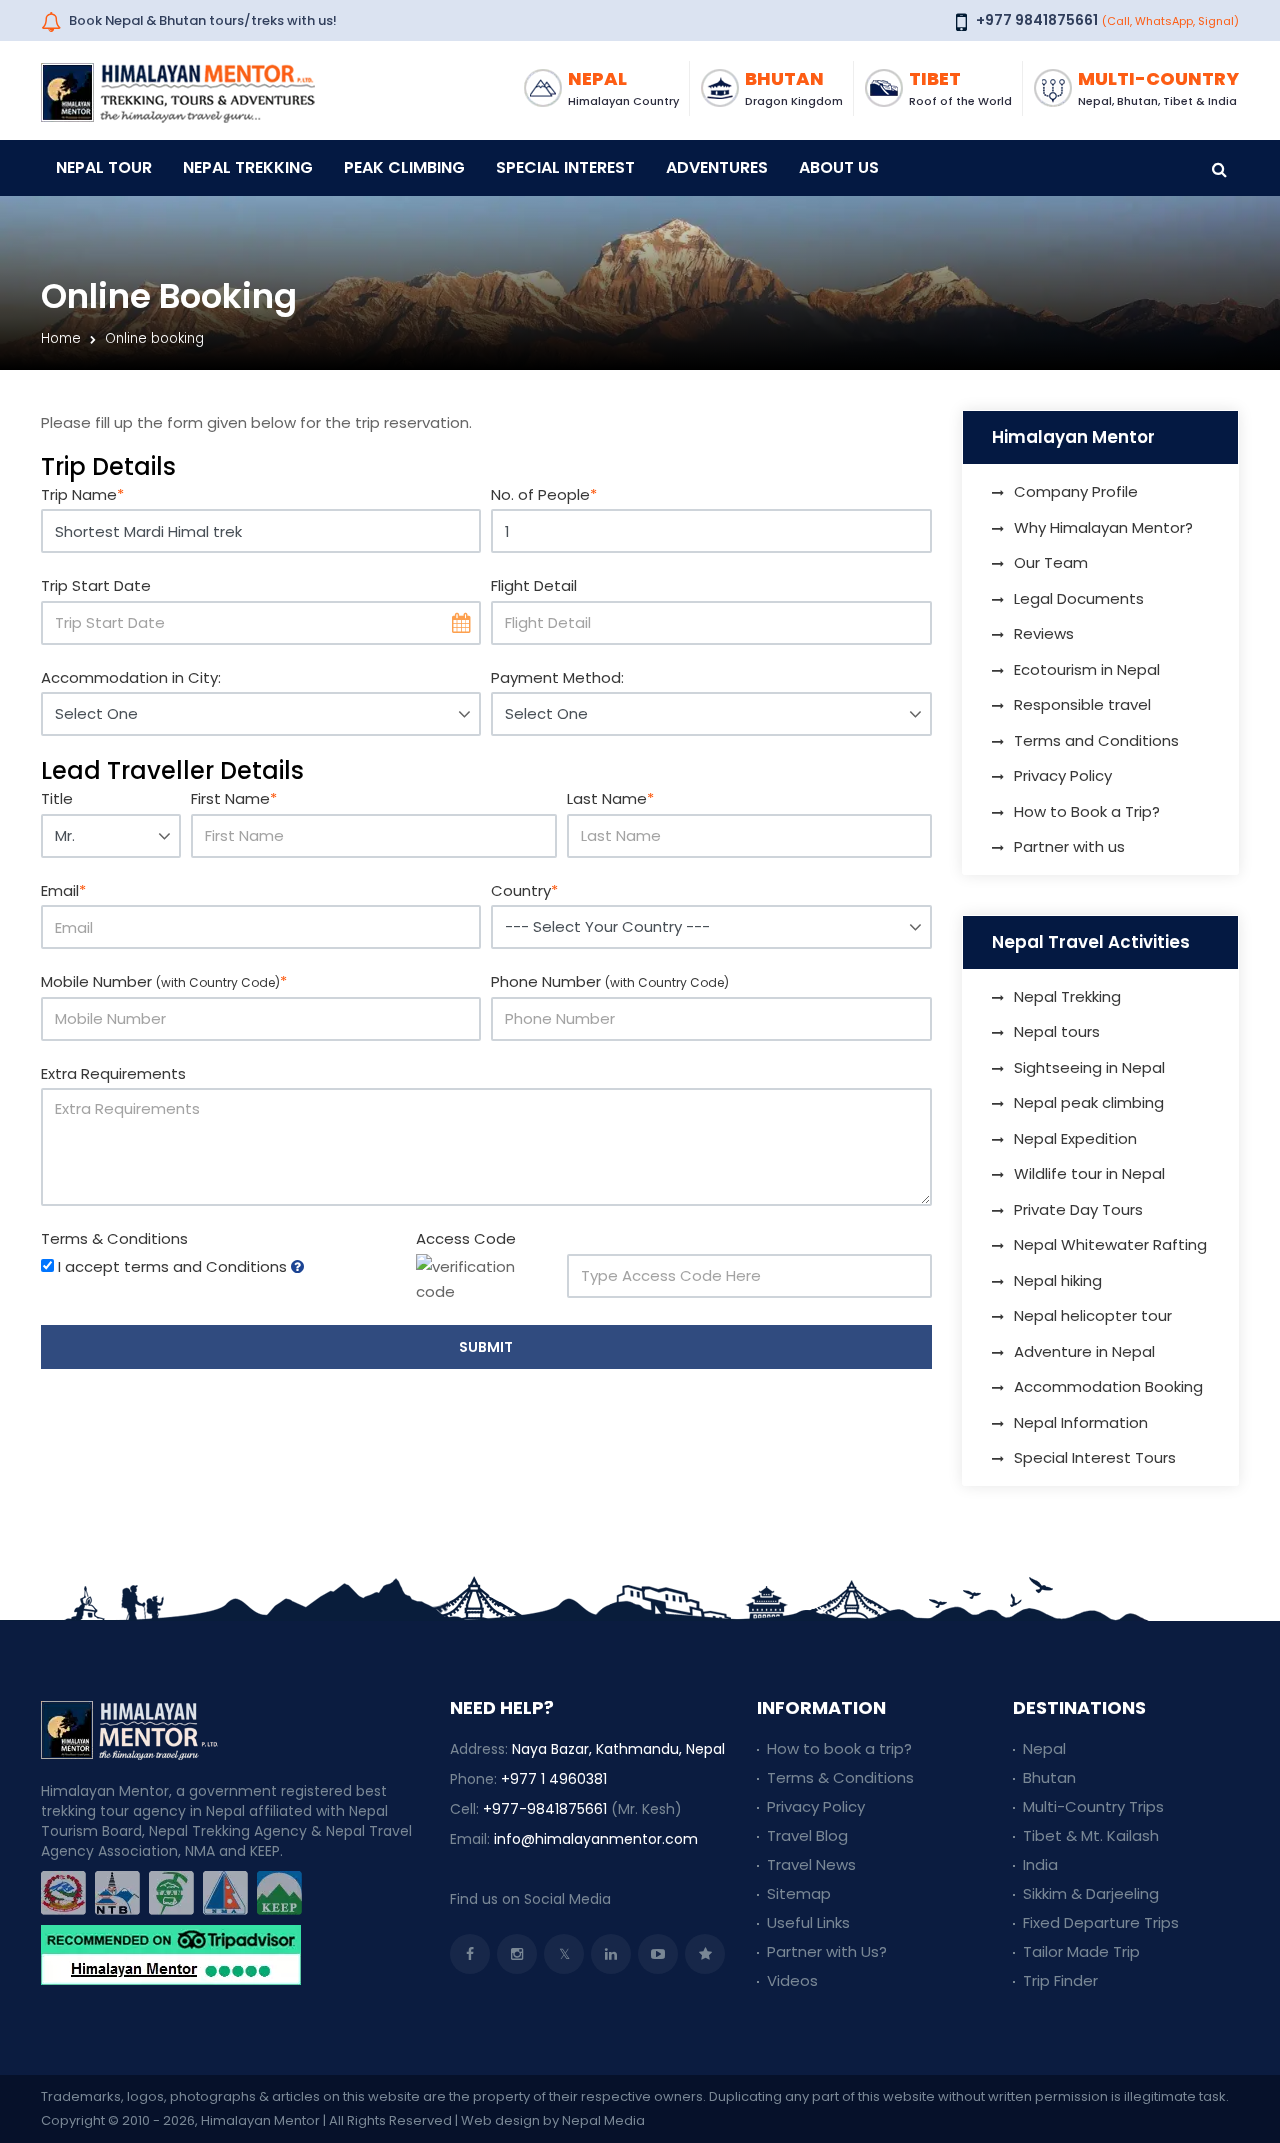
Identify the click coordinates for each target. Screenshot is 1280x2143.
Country (524, 890)
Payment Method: (557, 677)
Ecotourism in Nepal (1087, 669)
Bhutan (1049, 1777)
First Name (234, 798)
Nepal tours (1057, 1031)
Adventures (717, 167)
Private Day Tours (1078, 1209)
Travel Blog (807, 1835)
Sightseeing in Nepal (1089, 1067)
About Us (839, 167)
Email (63, 890)
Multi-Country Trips (1093, 1806)
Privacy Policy (1063, 775)
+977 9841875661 (1037, 20)
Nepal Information (1081, 1422)
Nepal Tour (104, 167)
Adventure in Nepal (1084, 1351)
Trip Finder (1060, 1980)
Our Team (1051, 562)
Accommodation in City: (131, 677)
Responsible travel (1082, 704)
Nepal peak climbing (1089, 1102)
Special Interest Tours (1095, 1457)
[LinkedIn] (611, 1954)
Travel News (811, 1864)
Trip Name (82, 494)
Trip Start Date (96, 585)
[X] (564, 1954)
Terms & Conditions (114, 1238)
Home (61, 338)
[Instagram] (517, 1954)
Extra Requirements (113, 1073)
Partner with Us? (827, 1951)
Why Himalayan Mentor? (1103, 527)
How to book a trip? (839, 1748)
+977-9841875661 (545, 1809)
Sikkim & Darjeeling (1091, 1893)
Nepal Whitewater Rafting (1110, 1244)
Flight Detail (534, 585)
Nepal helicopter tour (1093, 1315)
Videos (792, 1980)
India (1040, 1864)
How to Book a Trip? (1087, 811)
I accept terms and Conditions (172, 1266)
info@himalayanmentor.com (596, 1839)
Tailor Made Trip (1081, 1951)
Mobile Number (164, 981)
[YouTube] (658, 1954)
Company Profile (1076, 491)
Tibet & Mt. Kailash (1091, 1835)
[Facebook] (470, 1954)
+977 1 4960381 (554, 1779)
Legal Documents (1079, 598)
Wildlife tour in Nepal (1089, 1173)
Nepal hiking (1058, 1280)
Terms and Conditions (1096, 740)
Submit (486, 1347)
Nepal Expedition (1075, 1138)
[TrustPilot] (705, 1954)
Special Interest (565, 167)
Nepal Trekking (248, 167)
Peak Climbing (404, 167)
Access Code (466, 1238)
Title (57, 798)
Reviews (1044, 633)
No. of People (544, 494)
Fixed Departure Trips (1101, 1922)
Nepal (1044, 1748)
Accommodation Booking (1108, 1386)
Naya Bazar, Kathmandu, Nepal (618, 1749)
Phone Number (610, 981)
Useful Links (808, 1922)
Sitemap (799, 1893)
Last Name (610, 798)
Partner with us (1069, 846)
